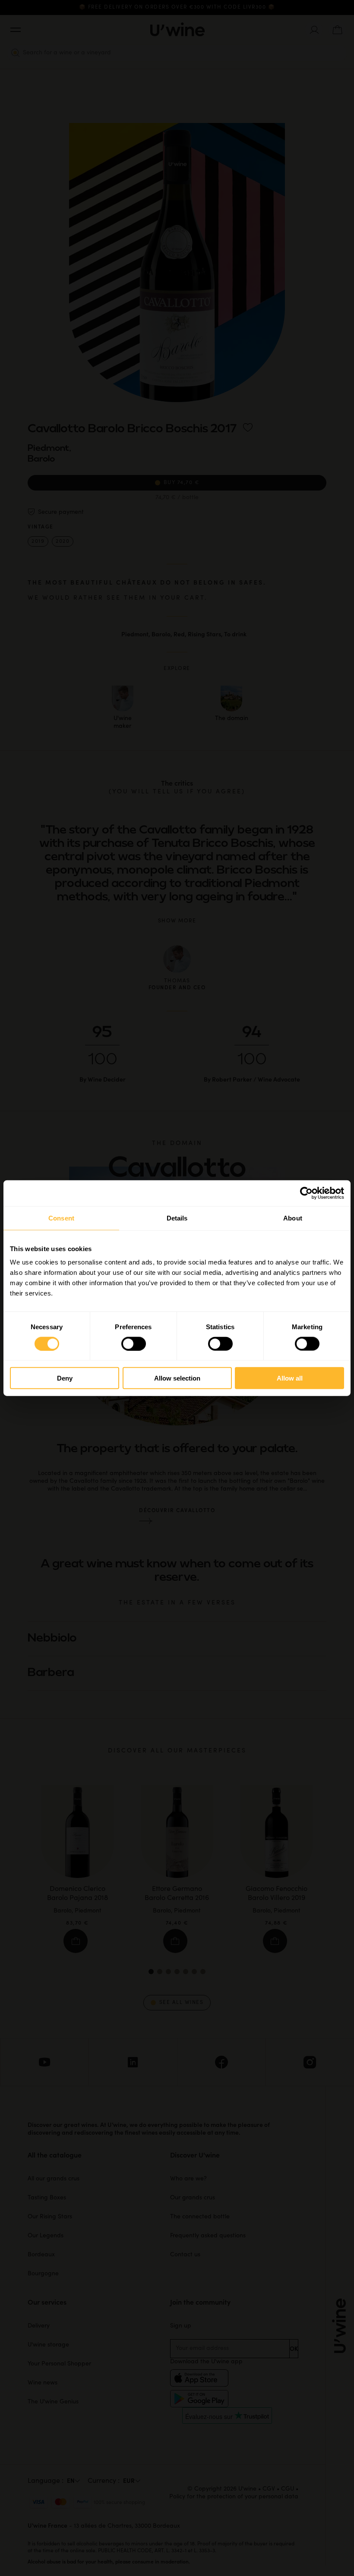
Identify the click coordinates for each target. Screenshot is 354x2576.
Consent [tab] (61, 1218)
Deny (65, 1378)
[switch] (134, 1343)
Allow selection (177, 1378)
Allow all (290, 1378)
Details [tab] (177, 1218)
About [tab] (293, 1218)
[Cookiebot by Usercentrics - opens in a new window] (306, 1193)
